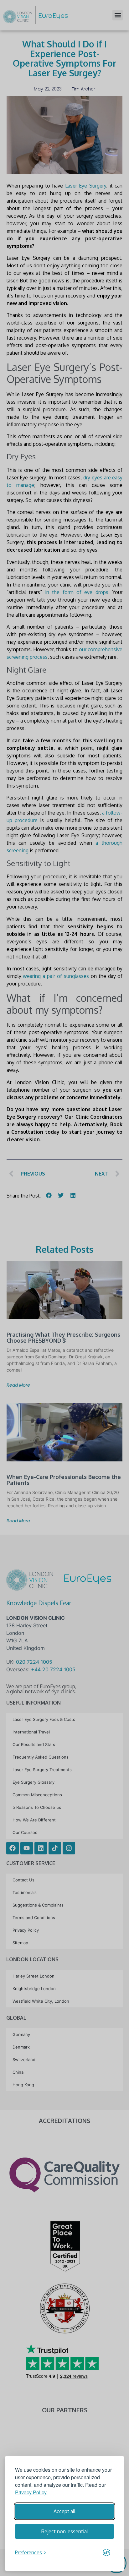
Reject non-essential (65, 2531)
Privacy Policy (31, 2492)
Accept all (64, 2511)
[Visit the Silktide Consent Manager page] (106, 2552)
